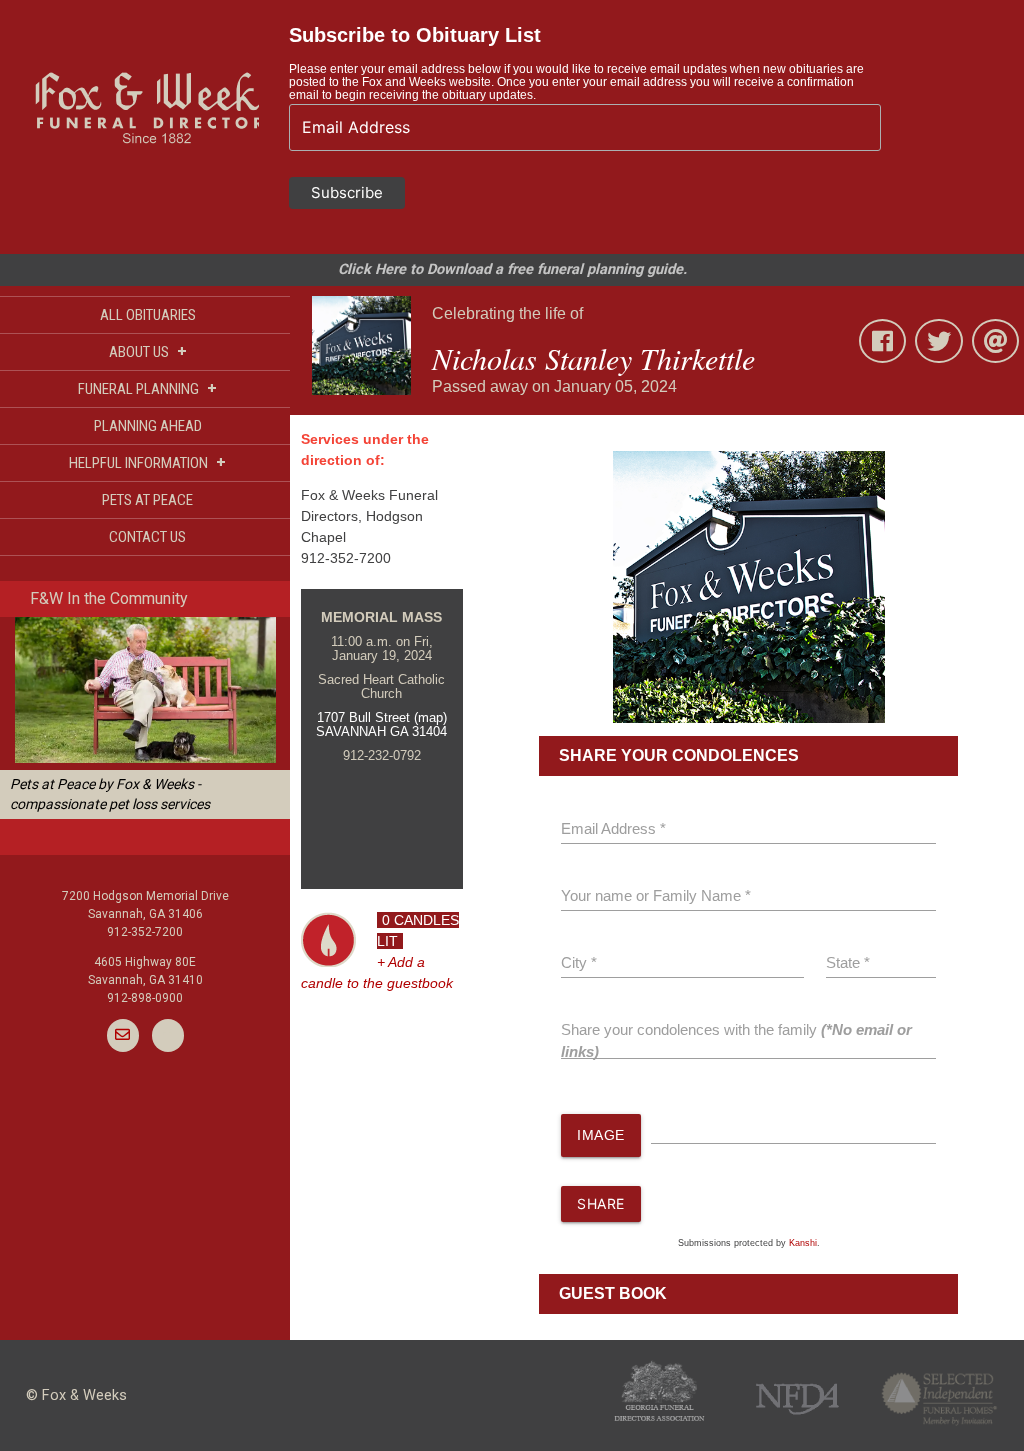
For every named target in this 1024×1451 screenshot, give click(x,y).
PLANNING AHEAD (148, 426)
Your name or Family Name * (656, 896)
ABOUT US (148, 351)
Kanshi (803, 1243)
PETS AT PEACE (147, 500)
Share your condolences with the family (736, 1041)
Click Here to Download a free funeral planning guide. (512, 269)
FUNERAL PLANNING (147, 388)
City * (579, 963)
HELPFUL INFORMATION (147, 462)
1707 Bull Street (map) (382, 717)
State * (848, 963)
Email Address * (613, 829)
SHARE (601, 1203)
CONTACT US (147, 537)
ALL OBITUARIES (148, 315)
